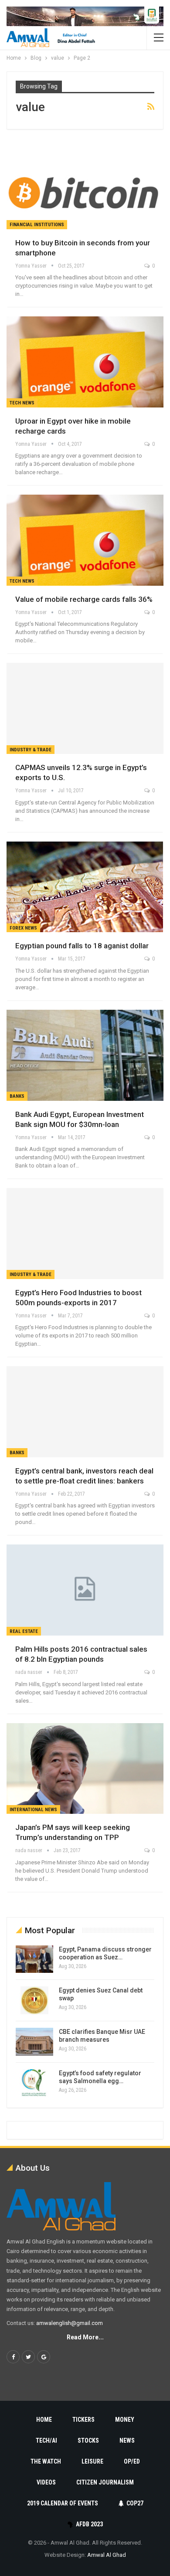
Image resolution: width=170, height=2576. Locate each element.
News (127, 2440)
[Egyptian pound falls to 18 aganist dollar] (85, 887)
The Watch (46, 2461)
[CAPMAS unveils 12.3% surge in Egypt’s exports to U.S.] (85, 708)
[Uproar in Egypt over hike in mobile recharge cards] (85, 362)
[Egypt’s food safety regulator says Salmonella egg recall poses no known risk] (34, 2083)
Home (44, 2420)
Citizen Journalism (105, 2482)
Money (125, 2420)
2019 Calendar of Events (63, 2503)
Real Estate (24, 1631)
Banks (17, 1096)
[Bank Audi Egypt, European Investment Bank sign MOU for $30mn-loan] (85, 1055)
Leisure (92, 2461)
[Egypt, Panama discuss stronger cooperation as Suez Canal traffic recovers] (34, 1959)
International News (33, 1810)
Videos (46, 2482)
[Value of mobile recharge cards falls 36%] (85, 540)
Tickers (83, 2420)
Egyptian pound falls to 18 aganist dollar (82, 946)
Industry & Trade (31, 750)
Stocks (88, 2440)
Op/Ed (132, 2461)
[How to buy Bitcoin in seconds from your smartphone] (85, 184)
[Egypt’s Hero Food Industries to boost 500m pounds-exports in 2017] (85, 1234)
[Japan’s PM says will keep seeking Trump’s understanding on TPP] (85, 1769)
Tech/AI (46, 2440)
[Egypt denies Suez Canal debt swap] (34, 2000)
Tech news (22, 403)
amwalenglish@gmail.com (70, 2323)
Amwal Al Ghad (107, 2555)
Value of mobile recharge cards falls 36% (84, 599)
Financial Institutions (37, 225)
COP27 (135, 2503)
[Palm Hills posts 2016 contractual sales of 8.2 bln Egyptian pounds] (85, 1590)
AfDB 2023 (89, 2524)
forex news (23, 928)
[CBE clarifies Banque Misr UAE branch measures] (34, 2042)
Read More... (85, 2337)
